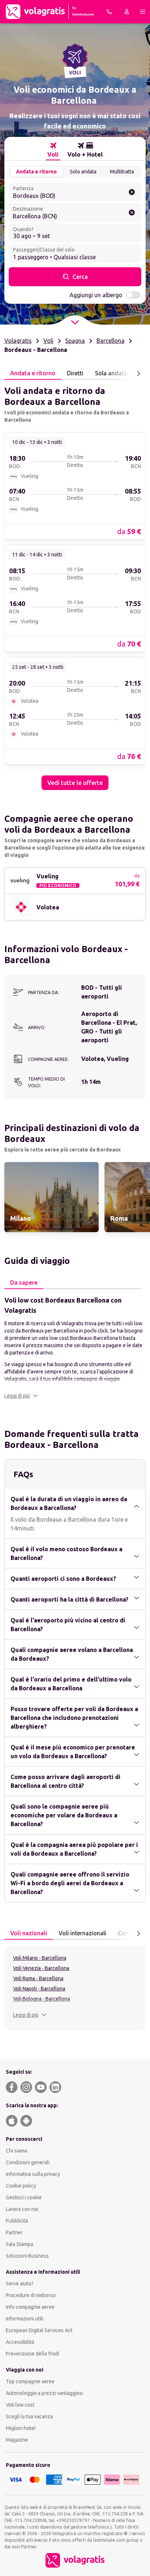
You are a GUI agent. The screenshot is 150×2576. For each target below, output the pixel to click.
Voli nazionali (29, 1933)
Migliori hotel (21, 2428)
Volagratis (18, 341)
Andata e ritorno (36, 172)
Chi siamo (17, 2151)
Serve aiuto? (20, 2284)
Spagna (75, 341)
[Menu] (143, 12)
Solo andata (83, 172)
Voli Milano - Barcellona (40, 1958)
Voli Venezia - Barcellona (41, 1968)
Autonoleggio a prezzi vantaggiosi (44, 2393)
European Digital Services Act (39, 2330)
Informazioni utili (25, 2319)
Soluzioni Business (27, 2256)
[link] (75, 486)
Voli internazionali (82, 1933)
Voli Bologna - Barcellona (42, 1999)
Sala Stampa (19, 2244)
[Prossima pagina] (138, 373)
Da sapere (24, 1283)
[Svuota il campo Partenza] (132, 192)
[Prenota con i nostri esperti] (109, 12)
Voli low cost (20, 2405)
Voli (48, 341)
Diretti (75, 373)
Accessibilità (20, 2342)
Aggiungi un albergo (96, 295)
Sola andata (111, 373)
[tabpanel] (75, 585)
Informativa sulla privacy (33, 2174)
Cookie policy (21, 2186)
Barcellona (110, 341)
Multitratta (122, 172)
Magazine (17, 2440)
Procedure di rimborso (31, 2295)
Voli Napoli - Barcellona (39, 1989)
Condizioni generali (28, 2162)
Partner (14, 2232)
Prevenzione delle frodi (32, 2354)
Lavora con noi (22, 2209)
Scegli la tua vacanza (29, 2416)
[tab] (53, 150)
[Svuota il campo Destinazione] (132, 212)
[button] (21, 1396)
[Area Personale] (127, 12)
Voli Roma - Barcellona (38, 1978)
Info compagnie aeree (30, 2307)
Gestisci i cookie (24, 2197)
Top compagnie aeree (30, 2381)
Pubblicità (17, 2221)
